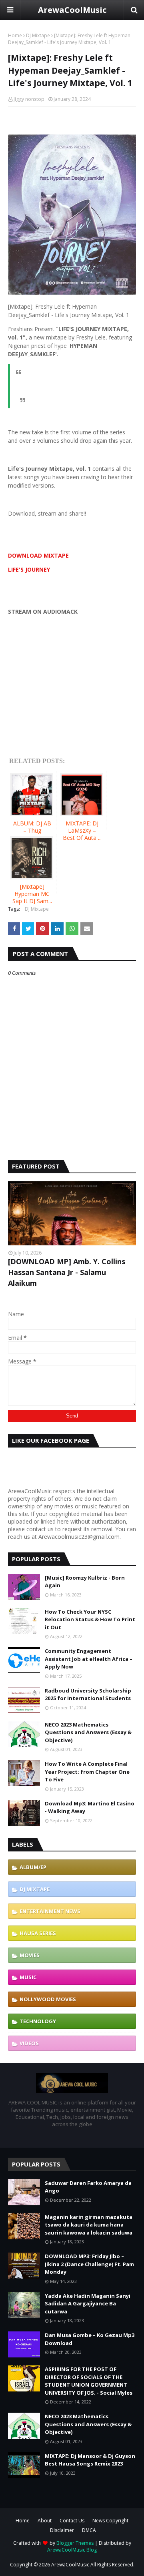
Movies (30, 1955)
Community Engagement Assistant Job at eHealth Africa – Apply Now (89, 1659)
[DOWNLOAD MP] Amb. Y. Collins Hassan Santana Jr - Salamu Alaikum (67, 1272)
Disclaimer (62, 2530)
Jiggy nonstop (29, 99)
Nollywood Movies (48, 1999)
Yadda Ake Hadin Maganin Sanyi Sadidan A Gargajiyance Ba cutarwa (88, 2304)
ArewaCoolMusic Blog (72, 2550)
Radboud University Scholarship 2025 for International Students (88, 1695)
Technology (38, 2021)
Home (15, 35)
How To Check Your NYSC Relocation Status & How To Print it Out (90, 1619)
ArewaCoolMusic (72, 10)
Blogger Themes (75, 2543)
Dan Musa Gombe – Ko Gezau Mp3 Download (90, 2339)
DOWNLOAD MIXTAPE (38, 555)
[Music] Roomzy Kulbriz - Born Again (85, 1582)
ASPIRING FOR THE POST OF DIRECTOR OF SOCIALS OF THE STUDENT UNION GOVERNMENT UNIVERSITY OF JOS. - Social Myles (89, 2381)
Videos (29, 2043)
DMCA (89, 2530)
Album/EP (33, 1867)
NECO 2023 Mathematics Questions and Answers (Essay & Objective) (88, 1732)
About (45, 2521)
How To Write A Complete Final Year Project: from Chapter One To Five (87, 1772)
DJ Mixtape (38, 35)
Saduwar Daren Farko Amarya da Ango (88, 2187)
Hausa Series (38, 1933)
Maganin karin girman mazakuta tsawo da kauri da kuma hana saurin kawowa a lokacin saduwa (89, 2225)
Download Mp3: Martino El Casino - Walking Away (90, 1807)
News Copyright (110, 2521)
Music (28, 1977)
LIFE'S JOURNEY (29, 569)
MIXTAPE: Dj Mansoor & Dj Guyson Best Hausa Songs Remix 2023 (90, 2460)
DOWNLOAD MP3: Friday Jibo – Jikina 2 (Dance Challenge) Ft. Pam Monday (89, 2264)
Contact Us (72, 2521)
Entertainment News (50, 1911)
